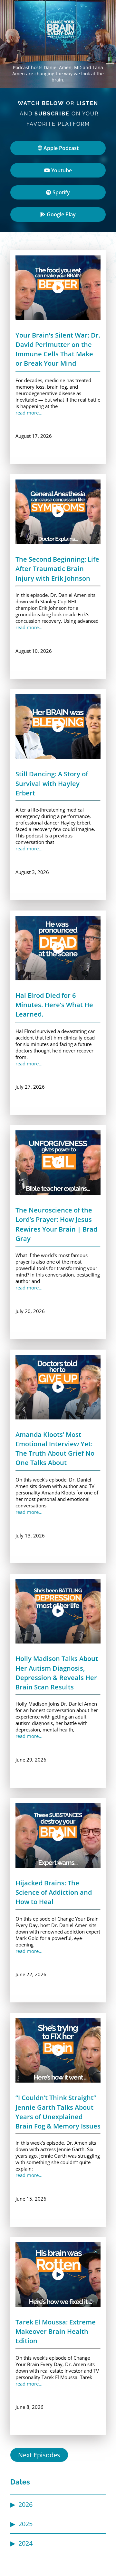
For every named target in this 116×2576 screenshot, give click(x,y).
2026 (25, 2504)
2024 (25, 2543)
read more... (29, 413)
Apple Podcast (60, 148)
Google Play (61, 214)
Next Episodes (39, 2455)
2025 (25, 2524)
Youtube (61, 170)
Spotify (61, 192)
